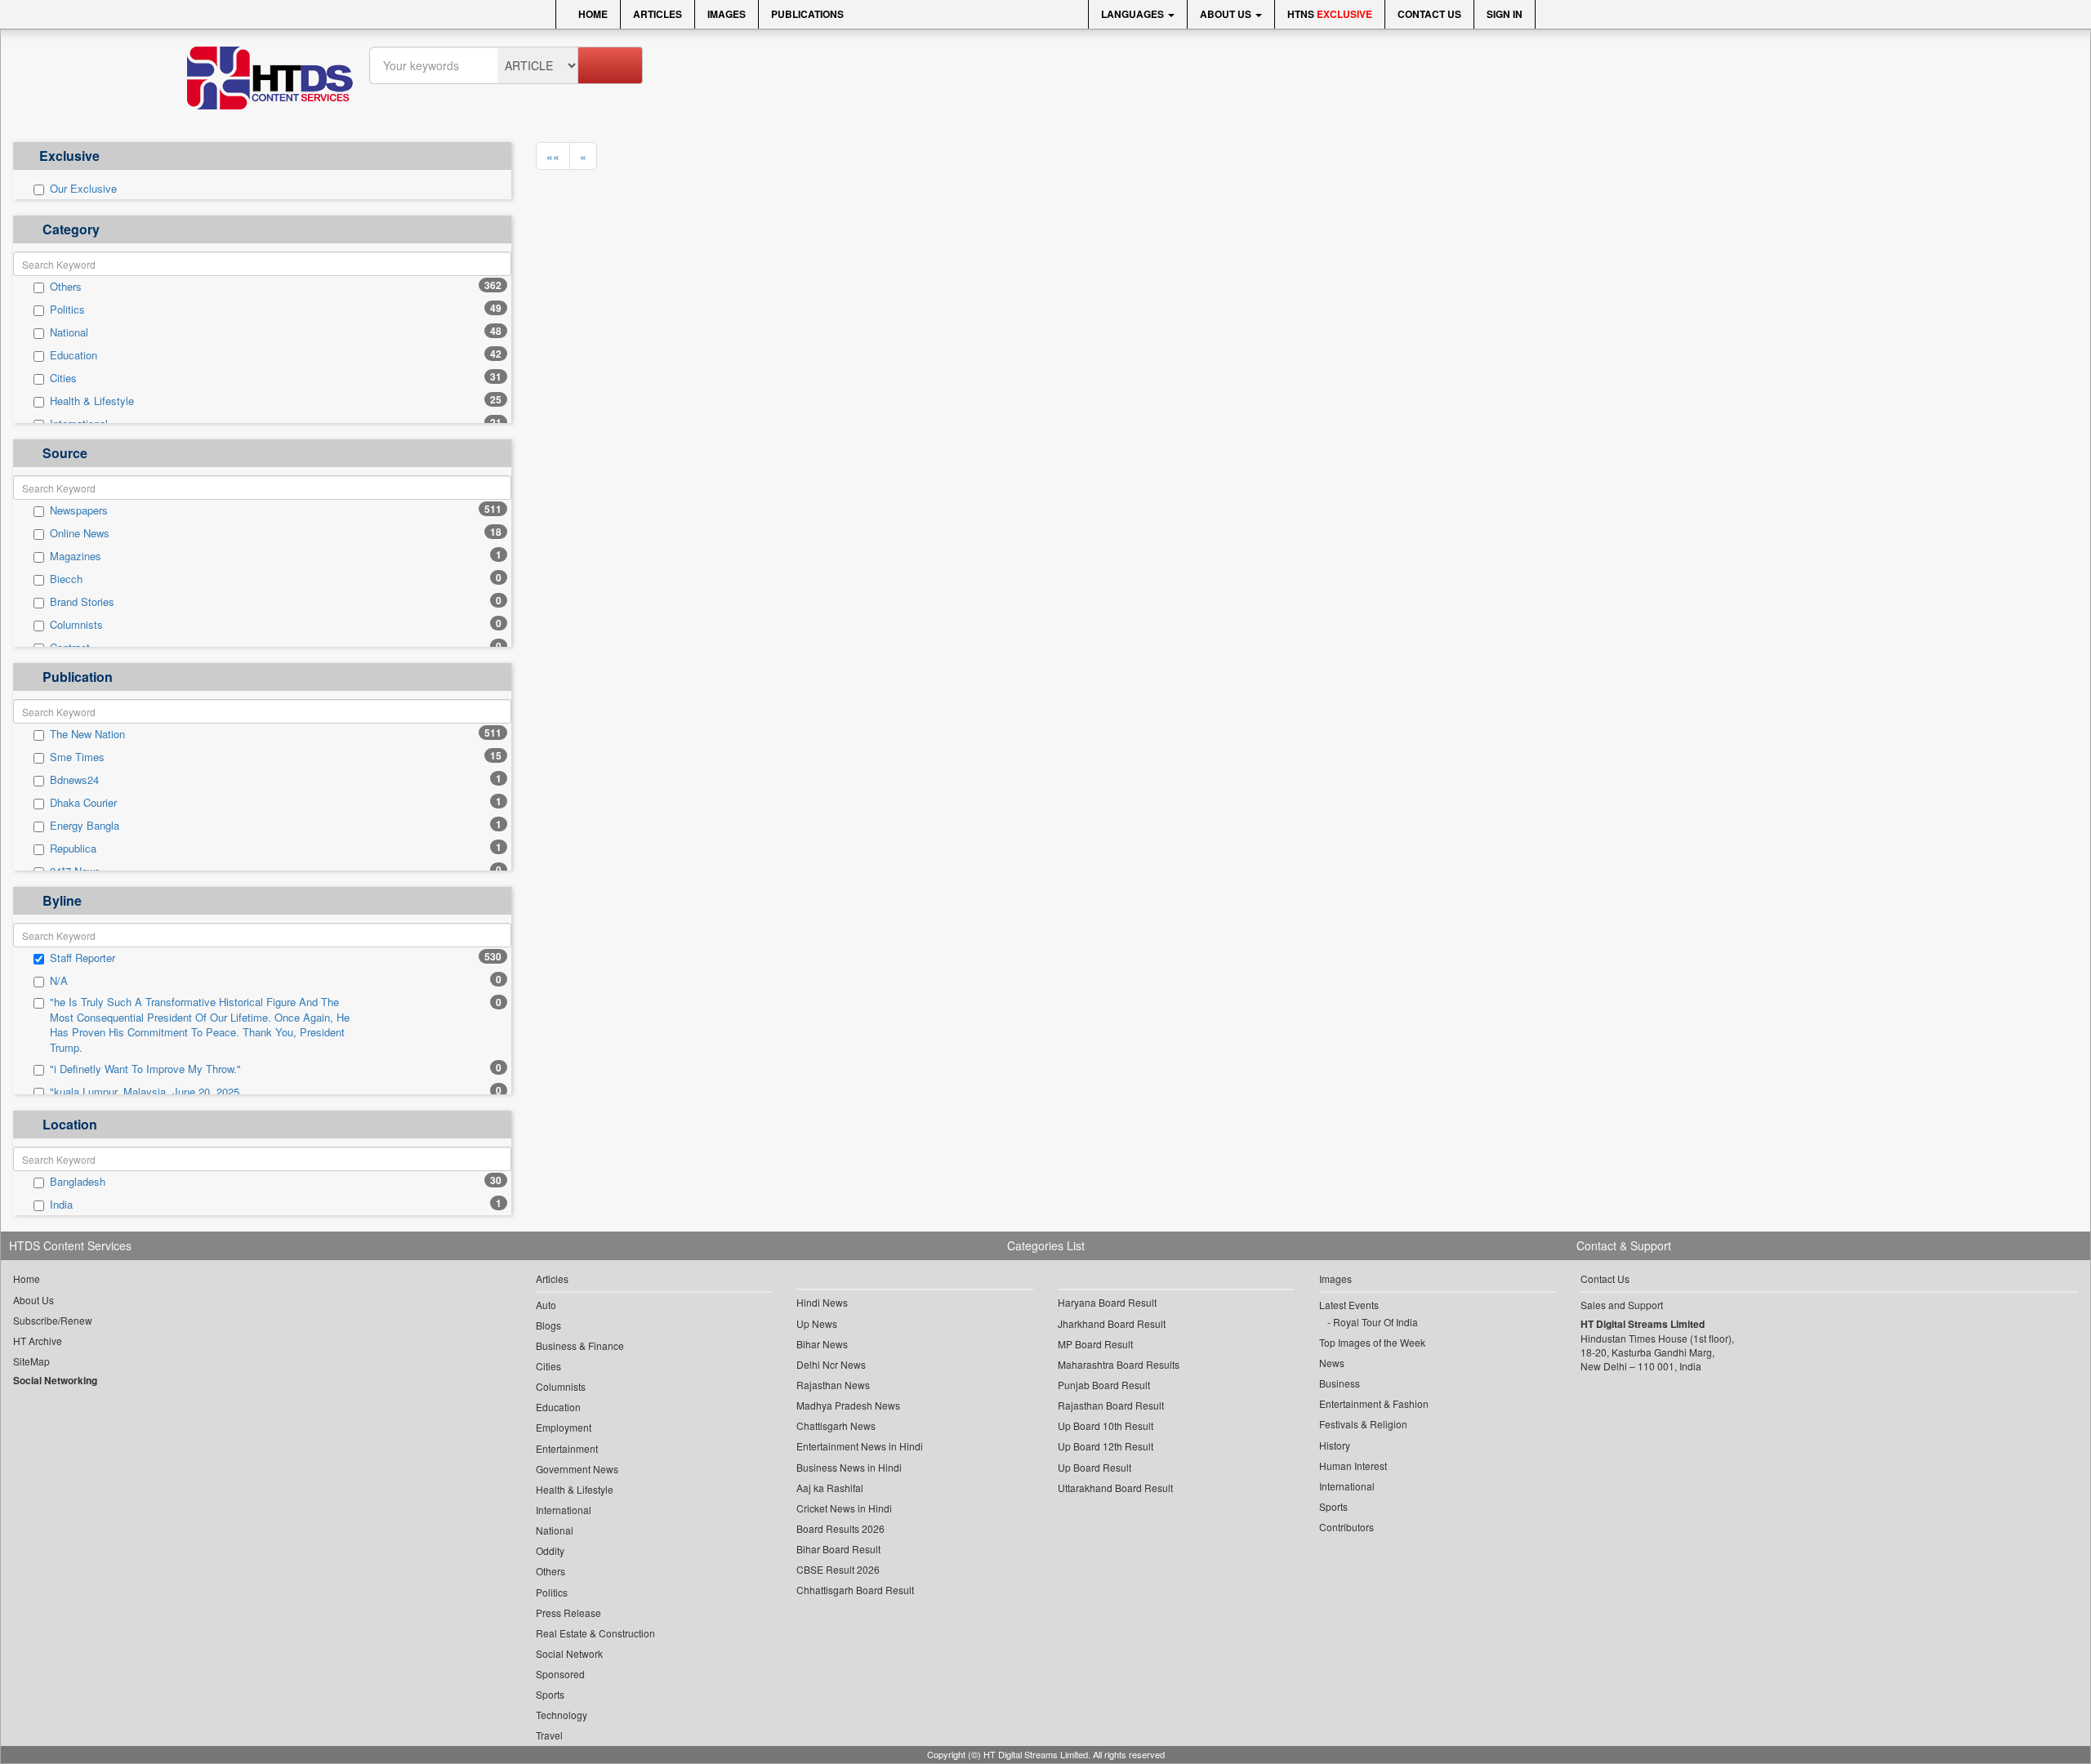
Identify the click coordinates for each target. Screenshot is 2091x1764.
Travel (549, 1735)
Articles (658, 14)
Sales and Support (1622, 1305)
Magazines (76, 556)
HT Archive (38, 1341)
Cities (63, 378)
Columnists (76, 625)
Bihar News (822, 1344)
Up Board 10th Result (1106, 1425)
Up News (817, 1323)
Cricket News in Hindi (844, 1508)
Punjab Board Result (1104, 1385)
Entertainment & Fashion (1374, 1403)
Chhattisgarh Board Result (855, 1590)
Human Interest (1353, 1466)
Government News (577, 1469)
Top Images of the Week (1372, 1342)
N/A (59, 981)
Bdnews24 (74, 780)
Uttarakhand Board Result (1115, 1488)
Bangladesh (78, 1182)
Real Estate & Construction (595, 1633)
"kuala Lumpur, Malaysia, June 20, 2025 (145, 1092)
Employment (564, 1427)
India (61, 1205)
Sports (550, 1694)
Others (66, 287)
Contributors (1346, 1527)
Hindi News (822, 1302)
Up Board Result (1095, 1467)
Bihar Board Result (838, 1549)
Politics (67, 310)
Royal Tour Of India (1375, 1322)
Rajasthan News (833, 1385)
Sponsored (560, 1674)
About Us (1227, 14)
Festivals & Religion (1363, 1424)
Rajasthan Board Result (1111, 1405)
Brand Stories (82, 602)
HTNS (1330, 14)
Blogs (548, 1325)
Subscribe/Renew (53, 1320)
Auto (546, 1305)
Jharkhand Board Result (1112, 1323)
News (1332, 1363)
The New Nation (87, 734)
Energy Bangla (85, 826)
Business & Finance (580, 1345)
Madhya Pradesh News (848, 1405)
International (564, 1510)
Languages (1134, 14)
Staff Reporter (82, 958)
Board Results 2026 (840, 1528)
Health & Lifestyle (92, 401)
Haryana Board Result (1107, 1302)
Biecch (66, 579)
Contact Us (1429, 14)
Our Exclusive (83, 189)
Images (727, 14)
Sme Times (77, 757)
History (1335, 1445)
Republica (73, 849)
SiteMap (31, 1361)
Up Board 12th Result (1106, 1446)
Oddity (550, 1550)
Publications (807, 14)
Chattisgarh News (836, 1425)
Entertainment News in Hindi (860, 1446)
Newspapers (79, 510)
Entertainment (567, 1448)
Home (592, 14)
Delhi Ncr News (831, 1364)
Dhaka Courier (83, 803)
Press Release (568, 1613)
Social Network (569, 1653)
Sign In (1505, 14)
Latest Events (1349, 1305)
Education (74, 355)
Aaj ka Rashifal (830, 1488)
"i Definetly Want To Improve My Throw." (145, 1069)
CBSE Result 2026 (838, 1569)
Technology (562, 1715)
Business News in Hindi (849, 1467)
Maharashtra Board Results (1119, 1364)
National (69, 332)
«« (553, 156)
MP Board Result (1095, 1344)
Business (1340, 1383)
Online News (80, 533)
